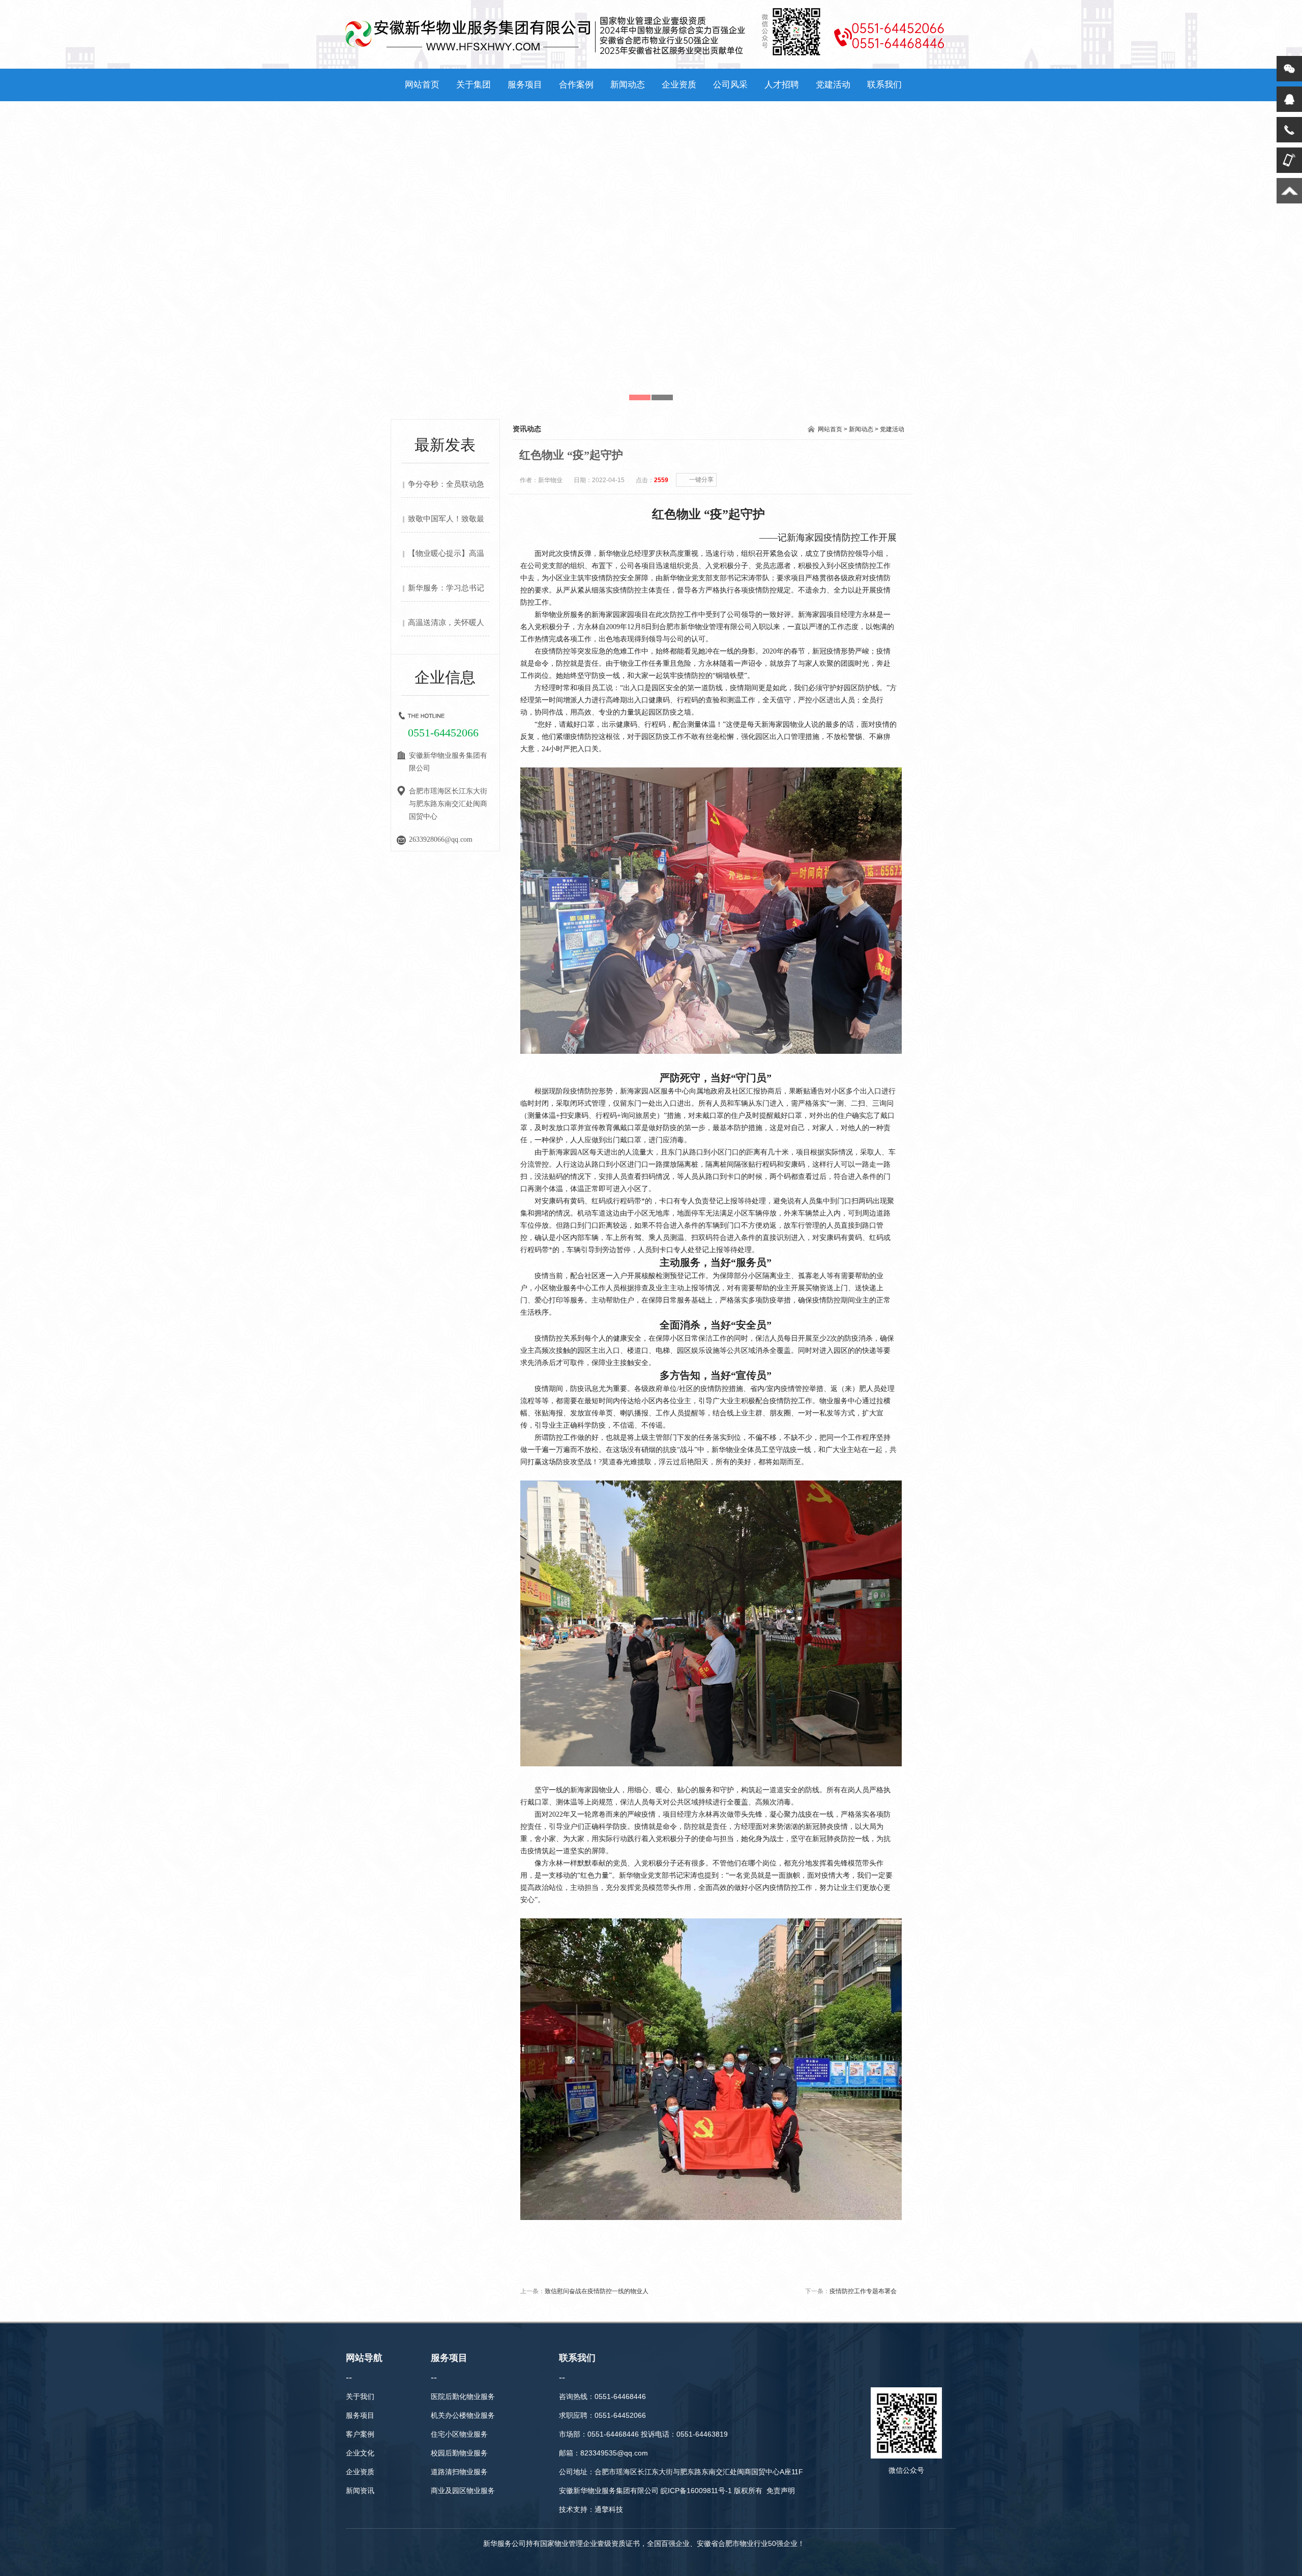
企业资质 (679, 85)
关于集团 (474, 85)
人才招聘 (782, 85)
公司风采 (730, 85)
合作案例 (576, 85)
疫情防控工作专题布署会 (863, 2291)
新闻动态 (628, 85)
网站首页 (422, 85)
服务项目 (525, 85)
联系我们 (884, 85)
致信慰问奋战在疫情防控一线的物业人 (597, 2291)
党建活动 (833, 85)
